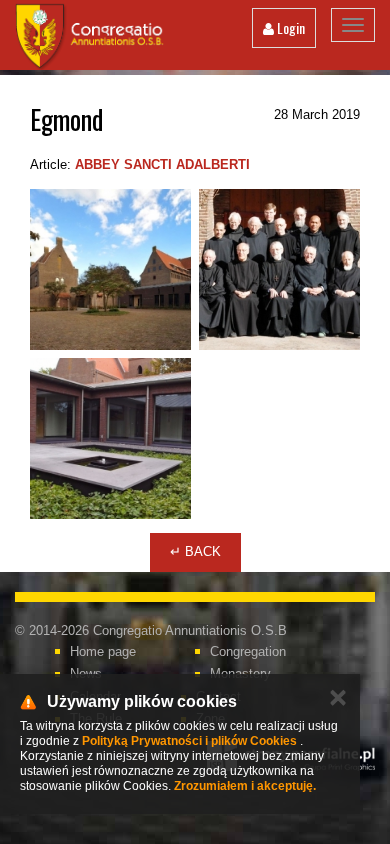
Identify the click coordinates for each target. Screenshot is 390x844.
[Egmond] (110, 269)
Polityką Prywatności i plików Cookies (189, 741)
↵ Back (195, 551)
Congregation (248, 651)
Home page (103, 651)
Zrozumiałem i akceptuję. (245, 786)
